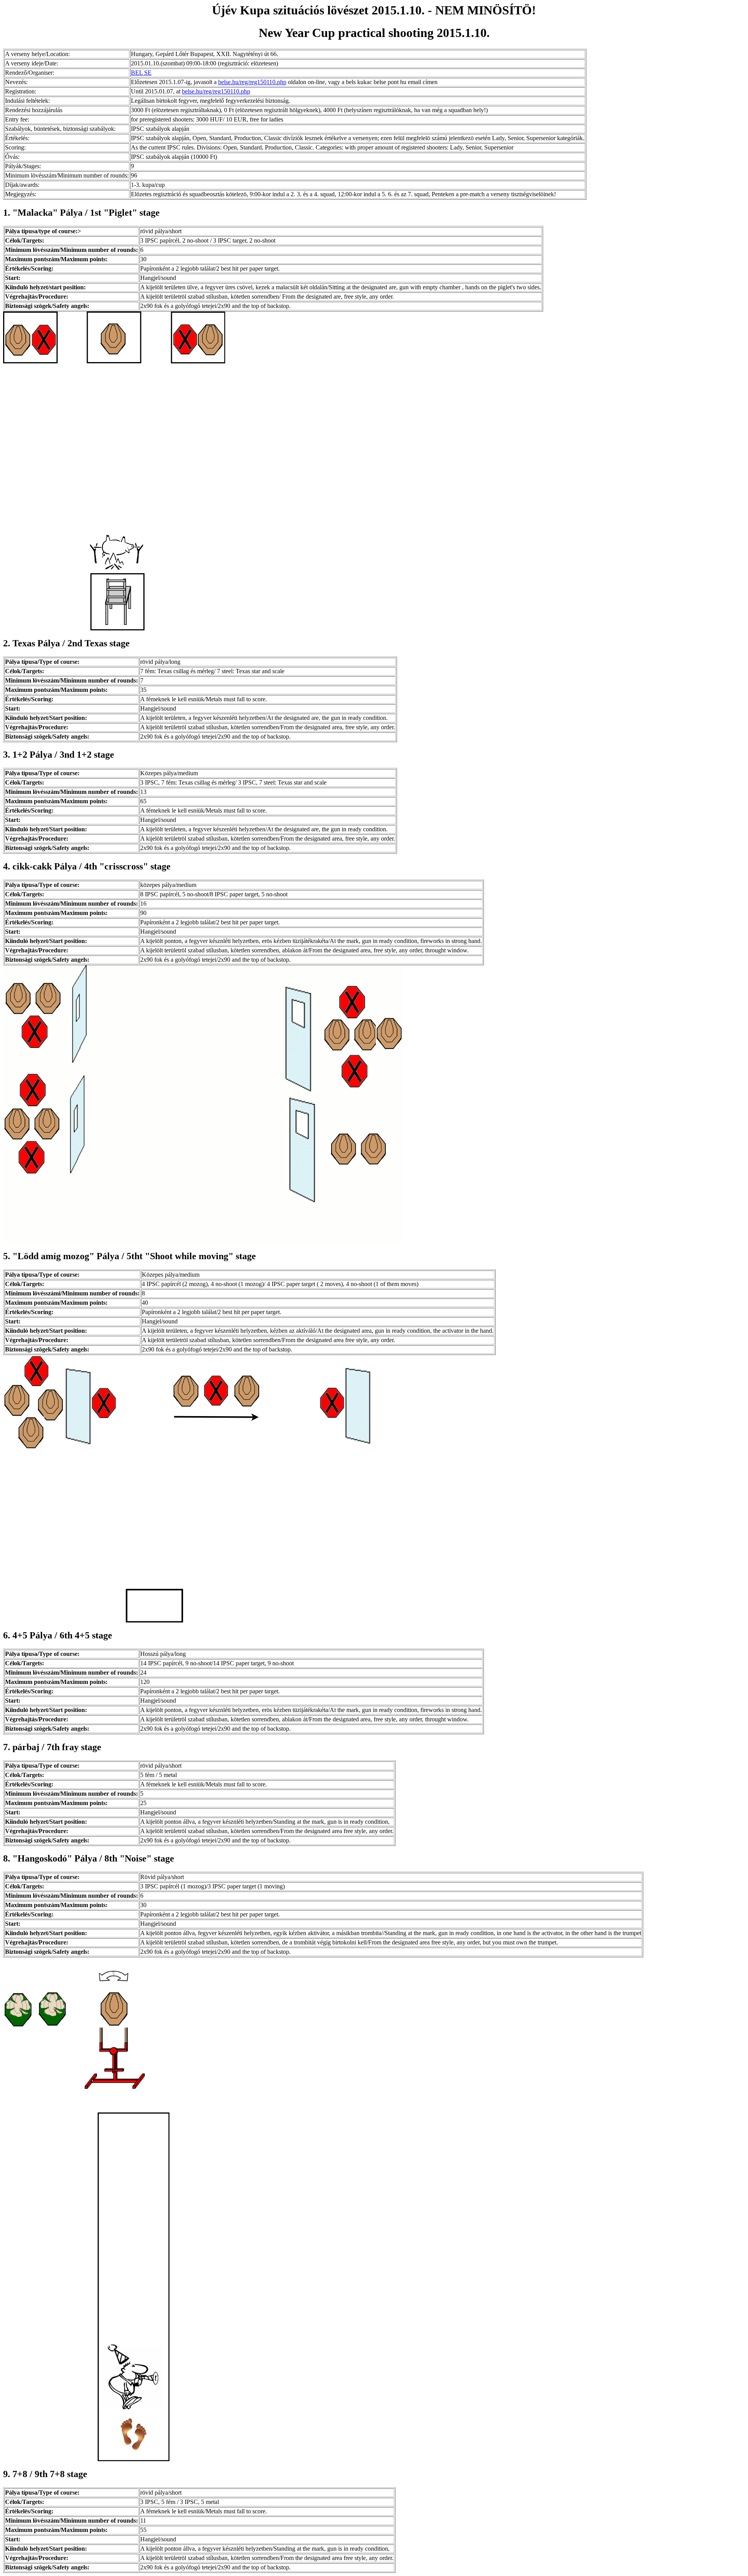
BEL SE (141, 73)
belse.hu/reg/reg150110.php (252, 82)
